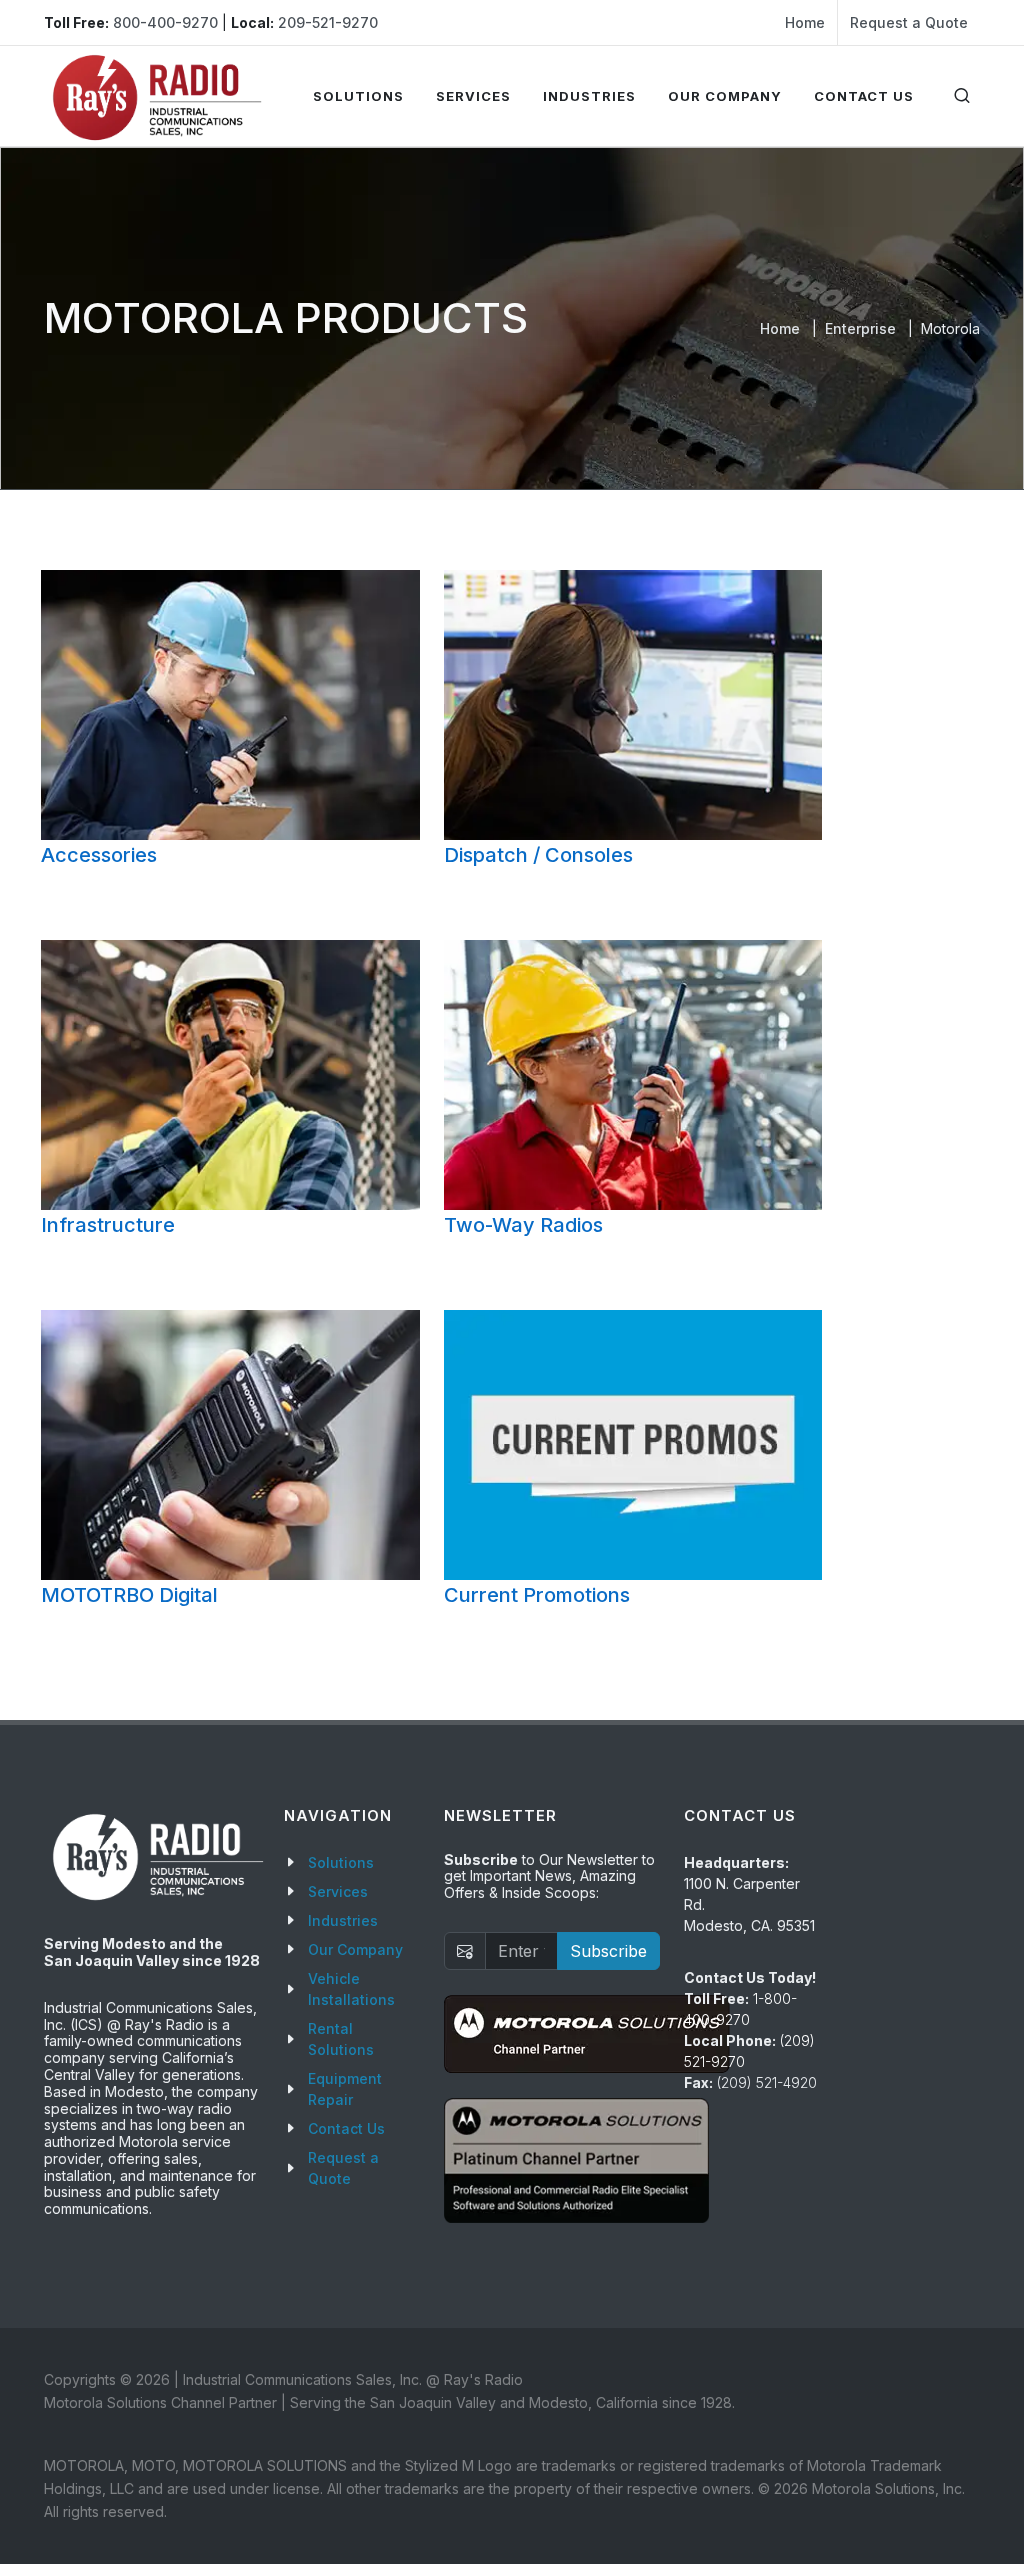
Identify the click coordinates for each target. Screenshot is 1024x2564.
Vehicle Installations (351, 1989)
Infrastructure (108, 1225)
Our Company (355, 1949)
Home (805, 22)
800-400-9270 (165, 22)
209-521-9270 (328, 22)
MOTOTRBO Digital (129, 1595)
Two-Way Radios (523, 1225)
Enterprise (860, 328)
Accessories (99, 855)
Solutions (341, 1862)
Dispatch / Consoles (538, 855)
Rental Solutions (341, 2039)
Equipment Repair (345, 2089)
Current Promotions (537, 1595)
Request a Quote (909, 22)
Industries (343, 1920)
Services (338, 1891)
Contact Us (346, 2128)
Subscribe (608, 1951)
